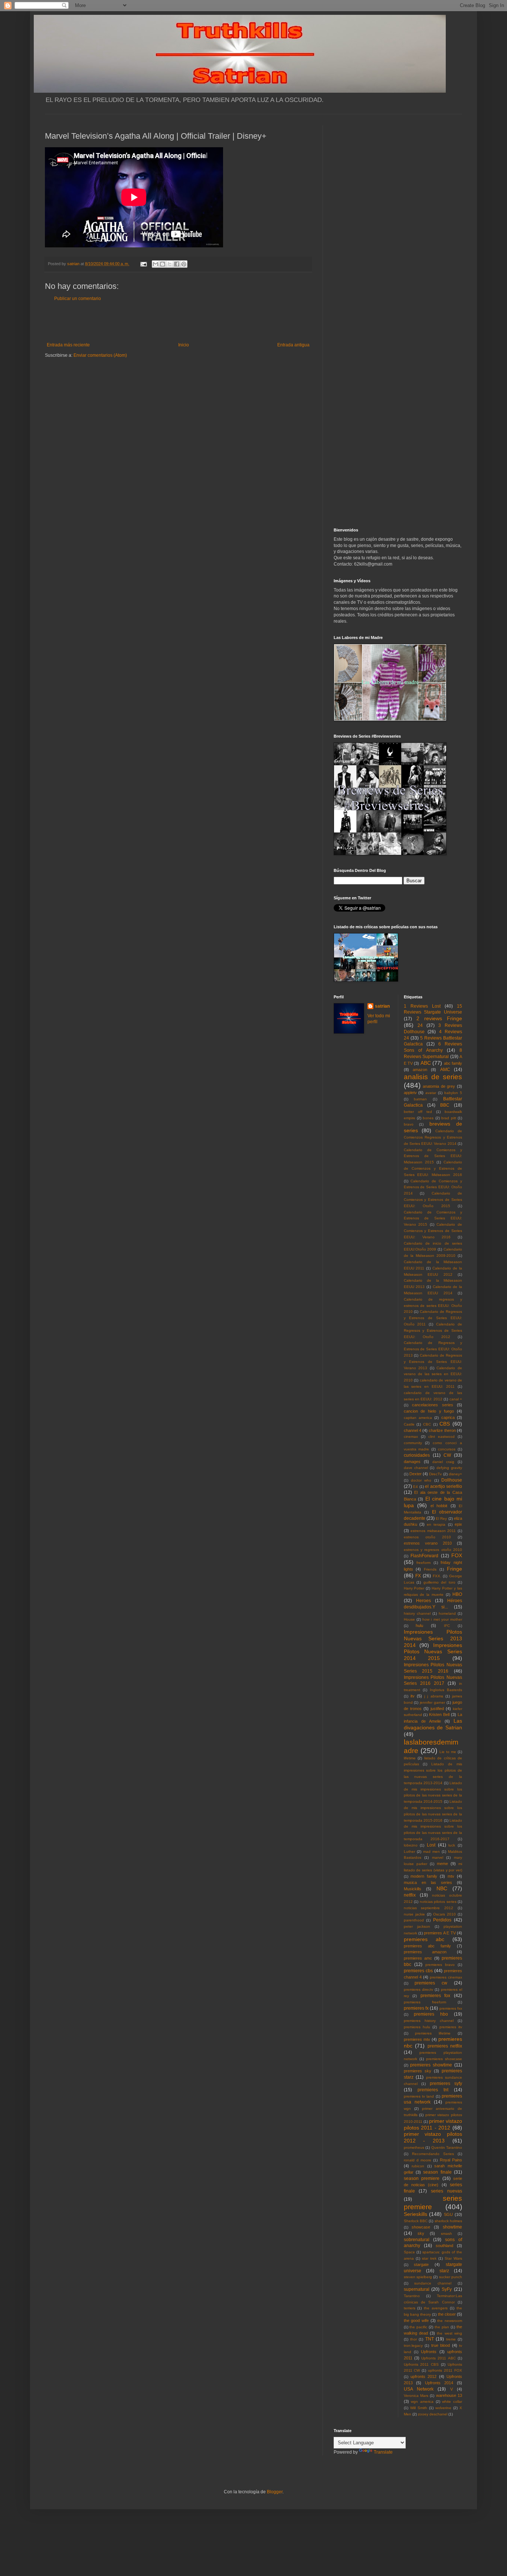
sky (421, 2233)
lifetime (410, 1758)
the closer (447, 2314)
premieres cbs (418, 1971)
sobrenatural (417, 2240)
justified (437, 1709)
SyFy (447, 2289)
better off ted (418, 1112)
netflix (410, 1895)
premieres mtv (417, 2039)
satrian (382, 1006)
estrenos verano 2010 (428, 1543)
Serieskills (416, 2214)
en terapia (436, 1524)
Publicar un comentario (78, 299)
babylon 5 (453, 1093)
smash (447, 2234)
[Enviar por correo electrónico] (156, 264)
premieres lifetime (433, 2033)
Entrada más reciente (68, 345)
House (409, 1619)
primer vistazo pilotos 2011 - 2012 (433, 2124)
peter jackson (417, 1926)
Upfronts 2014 (439, 2383)
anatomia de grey (439, 1086)
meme (442, 1864)
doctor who (421, 1480)
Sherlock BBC (416, 2221)
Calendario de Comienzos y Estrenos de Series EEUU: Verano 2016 (433, 1231)
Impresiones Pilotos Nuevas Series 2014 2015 (433, 1652)
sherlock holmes (448, 2221)
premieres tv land (419, 2096)
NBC (442, 1888)
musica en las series (428, 1882)
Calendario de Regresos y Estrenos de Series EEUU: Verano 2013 (433, 1362)
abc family (453, 1063)
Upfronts (429, 2352)
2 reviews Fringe (439, 1018)
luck (452, 1845)
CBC (427, 1424)
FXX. (437, 1576)
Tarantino (412, 2296)
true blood (441, 2345)
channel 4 (413, 1430)
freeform (423, 1563)
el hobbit (439, 1506)
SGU (448, 2214)
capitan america (418, 1418)
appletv (410, 1093)
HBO (457, 1594)
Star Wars (453, 2258)
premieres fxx (451, 2008)
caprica (448, 1417)
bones (428, 1118)
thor (413, 2339)
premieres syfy (446, 2083)
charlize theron (442, 1430)
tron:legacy (413, 2346)
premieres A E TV (440, 1933)
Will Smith (419, 2408)
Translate (383, 2452)
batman (420, 1099)
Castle (409, 1424)
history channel (417, 1613)
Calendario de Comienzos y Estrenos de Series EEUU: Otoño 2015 (433, 1200)
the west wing (449, 2333)
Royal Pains (451, 2160)
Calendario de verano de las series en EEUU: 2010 (433, 1374)
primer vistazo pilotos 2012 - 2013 (433, 2137)
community (413, 1443)
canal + (456, 1399)
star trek (429, 2258)
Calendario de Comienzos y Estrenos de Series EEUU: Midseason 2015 (433, 1156)
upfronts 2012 (423, 2376)
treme (451, 2339)
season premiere (422, 2178)
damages (412, 1462)
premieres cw (431, 1983)
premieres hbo (431, 2014)
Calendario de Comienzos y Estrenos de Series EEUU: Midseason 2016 (433, 1168)
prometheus (414, 2147)
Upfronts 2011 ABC (439, 2358)
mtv (451, 1876)
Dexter (416, 1474)
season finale (437, 2172)
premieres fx (416, 2008)
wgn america (422, 2402)
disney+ (455, 1474)
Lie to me (448, 1752)
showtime (452, 2227)
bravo (409, 1124)
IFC (447, 1626)
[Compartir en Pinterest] (184, 264)
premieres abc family (427, 1946)
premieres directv (418, 1989)
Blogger (275, 2492)
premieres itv (451, 2027)
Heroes (423, 1601)
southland (444, 2246)
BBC (445, 1105)
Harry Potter (414, 1588)
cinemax (411, 1437)
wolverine (443, 2408)
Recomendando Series (433, 2154)
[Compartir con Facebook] (177, 264)
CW (447, 1455)
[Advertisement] (178, 322)
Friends (430, 1569)
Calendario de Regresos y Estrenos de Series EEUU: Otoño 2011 (433, 1318)
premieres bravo (440, 1965)
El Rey (441, 1518)
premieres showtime (431, 2065)
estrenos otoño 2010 (427, 1537)
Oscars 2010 (444, 1914)
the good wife (416, 2320)
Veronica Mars (416, 2396)
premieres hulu (417, 2027)
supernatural (417, 2289)
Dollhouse (452, 1480)
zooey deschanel (433, 2414)
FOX (457, 1555)
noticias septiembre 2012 (429, 1908)
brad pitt (449, 1118)
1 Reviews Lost (422, 1006)
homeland (447, 1613)
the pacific (418, 2327)
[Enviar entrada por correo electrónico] (143, 264)
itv (413, 1696)
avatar (431, 1093)
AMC (445, 1070)
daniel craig (443, 1462)
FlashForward (424, 1556)
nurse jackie (414, 1914)
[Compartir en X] (170, 264)
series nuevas (447, 2191)
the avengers (436, 2308)
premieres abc (424, 1939)
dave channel (416, 1468)
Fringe (454, 1569)
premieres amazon (425, 1952)
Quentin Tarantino (447, 2147)
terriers (410, 2308)
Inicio (184, 345)
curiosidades (417, 1455)
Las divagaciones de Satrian (433, 1724)
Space (409, 2252)
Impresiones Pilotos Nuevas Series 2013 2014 (433, 1638)
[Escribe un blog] (163, 264)
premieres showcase (444, 2059)
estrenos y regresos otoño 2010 (433, 1550)
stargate (421, 2264)
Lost (431, 1845)
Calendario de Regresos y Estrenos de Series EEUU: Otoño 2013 (433, 1349)
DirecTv (435, 1474)
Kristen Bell (439, 1714)
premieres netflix (445, 2046)
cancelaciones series (433, 1405)
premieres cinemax (446, 1977)
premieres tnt (433, 2090)
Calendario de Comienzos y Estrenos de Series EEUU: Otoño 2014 (433, 1187)
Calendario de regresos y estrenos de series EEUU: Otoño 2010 (433, 1306)
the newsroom (450, 2321)
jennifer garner (432, 1702)
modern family (424, 1876)
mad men (431, 1852)
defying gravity (449, 1468)
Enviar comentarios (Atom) (100, 355)
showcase (421, 2227)
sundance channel (433, 2283)
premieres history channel (429, 2021)
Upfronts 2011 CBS (421, 2364)
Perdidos (442, 1920)
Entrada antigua (293, 345)
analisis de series (433, 1077)
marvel (438, 1857)
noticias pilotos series (438, 1902)
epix (458, 1524)
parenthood (414, 1920)
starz (444, 2271)
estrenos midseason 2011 (433, 1531)
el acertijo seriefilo (444, 1486)
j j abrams (434, 1696)
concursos (447, 1449)
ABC (426, 1063)
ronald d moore (418, 2160)
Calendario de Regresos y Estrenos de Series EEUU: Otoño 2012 (433, 1330)
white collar (452, 2402)
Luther (409, 1852)
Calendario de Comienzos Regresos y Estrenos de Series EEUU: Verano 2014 (433, 1137)
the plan (442, 2327)
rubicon (418, 2166)
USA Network (419, 2389)
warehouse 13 (449, 2395)
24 (420, 1025)
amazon (420, 1070)
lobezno (411, 1845)
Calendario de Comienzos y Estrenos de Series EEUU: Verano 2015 (433, 1218)
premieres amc (418, 1958)
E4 (416, 1487)
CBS (445, 1424)
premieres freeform (425, 2002)
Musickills (413, 1889)
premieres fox (436, 1996)
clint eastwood (441, 1437)
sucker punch (451, 2277)
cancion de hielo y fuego (429, 1411)
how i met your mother (442, 1619)
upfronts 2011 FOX (445, 2370)
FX (418, 1576)
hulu (419, 1625)
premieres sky (418, 2071)
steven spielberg (418, 2277)
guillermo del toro (439, 1582)
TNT (430, 2339)
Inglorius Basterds (446, 1690)
